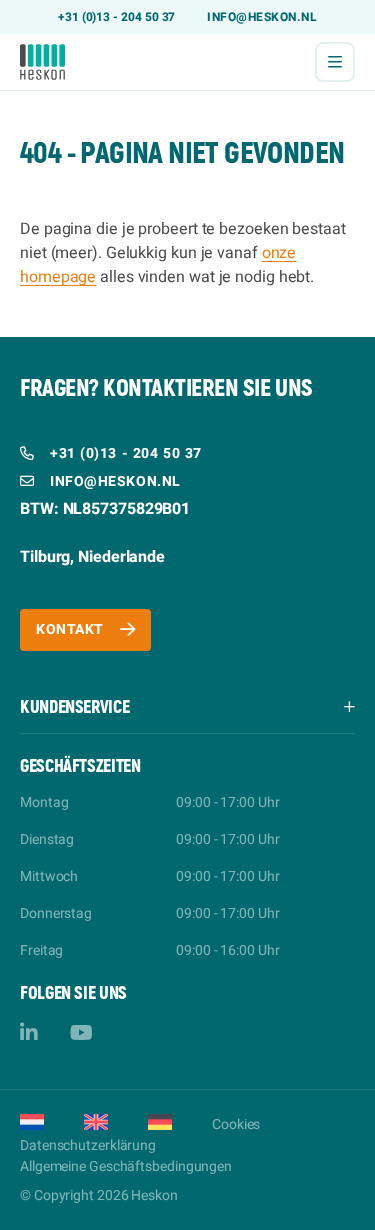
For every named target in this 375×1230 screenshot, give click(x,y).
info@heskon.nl (262, 17)
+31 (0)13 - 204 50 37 (117, 17)
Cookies (236, 1124)
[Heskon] (42, 62)
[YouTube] (81, 1033)
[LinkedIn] (29, 1033)
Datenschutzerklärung (88, 1145)
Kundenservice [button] (74, 707)
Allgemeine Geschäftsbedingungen (126, 1166)
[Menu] (335, 62)
